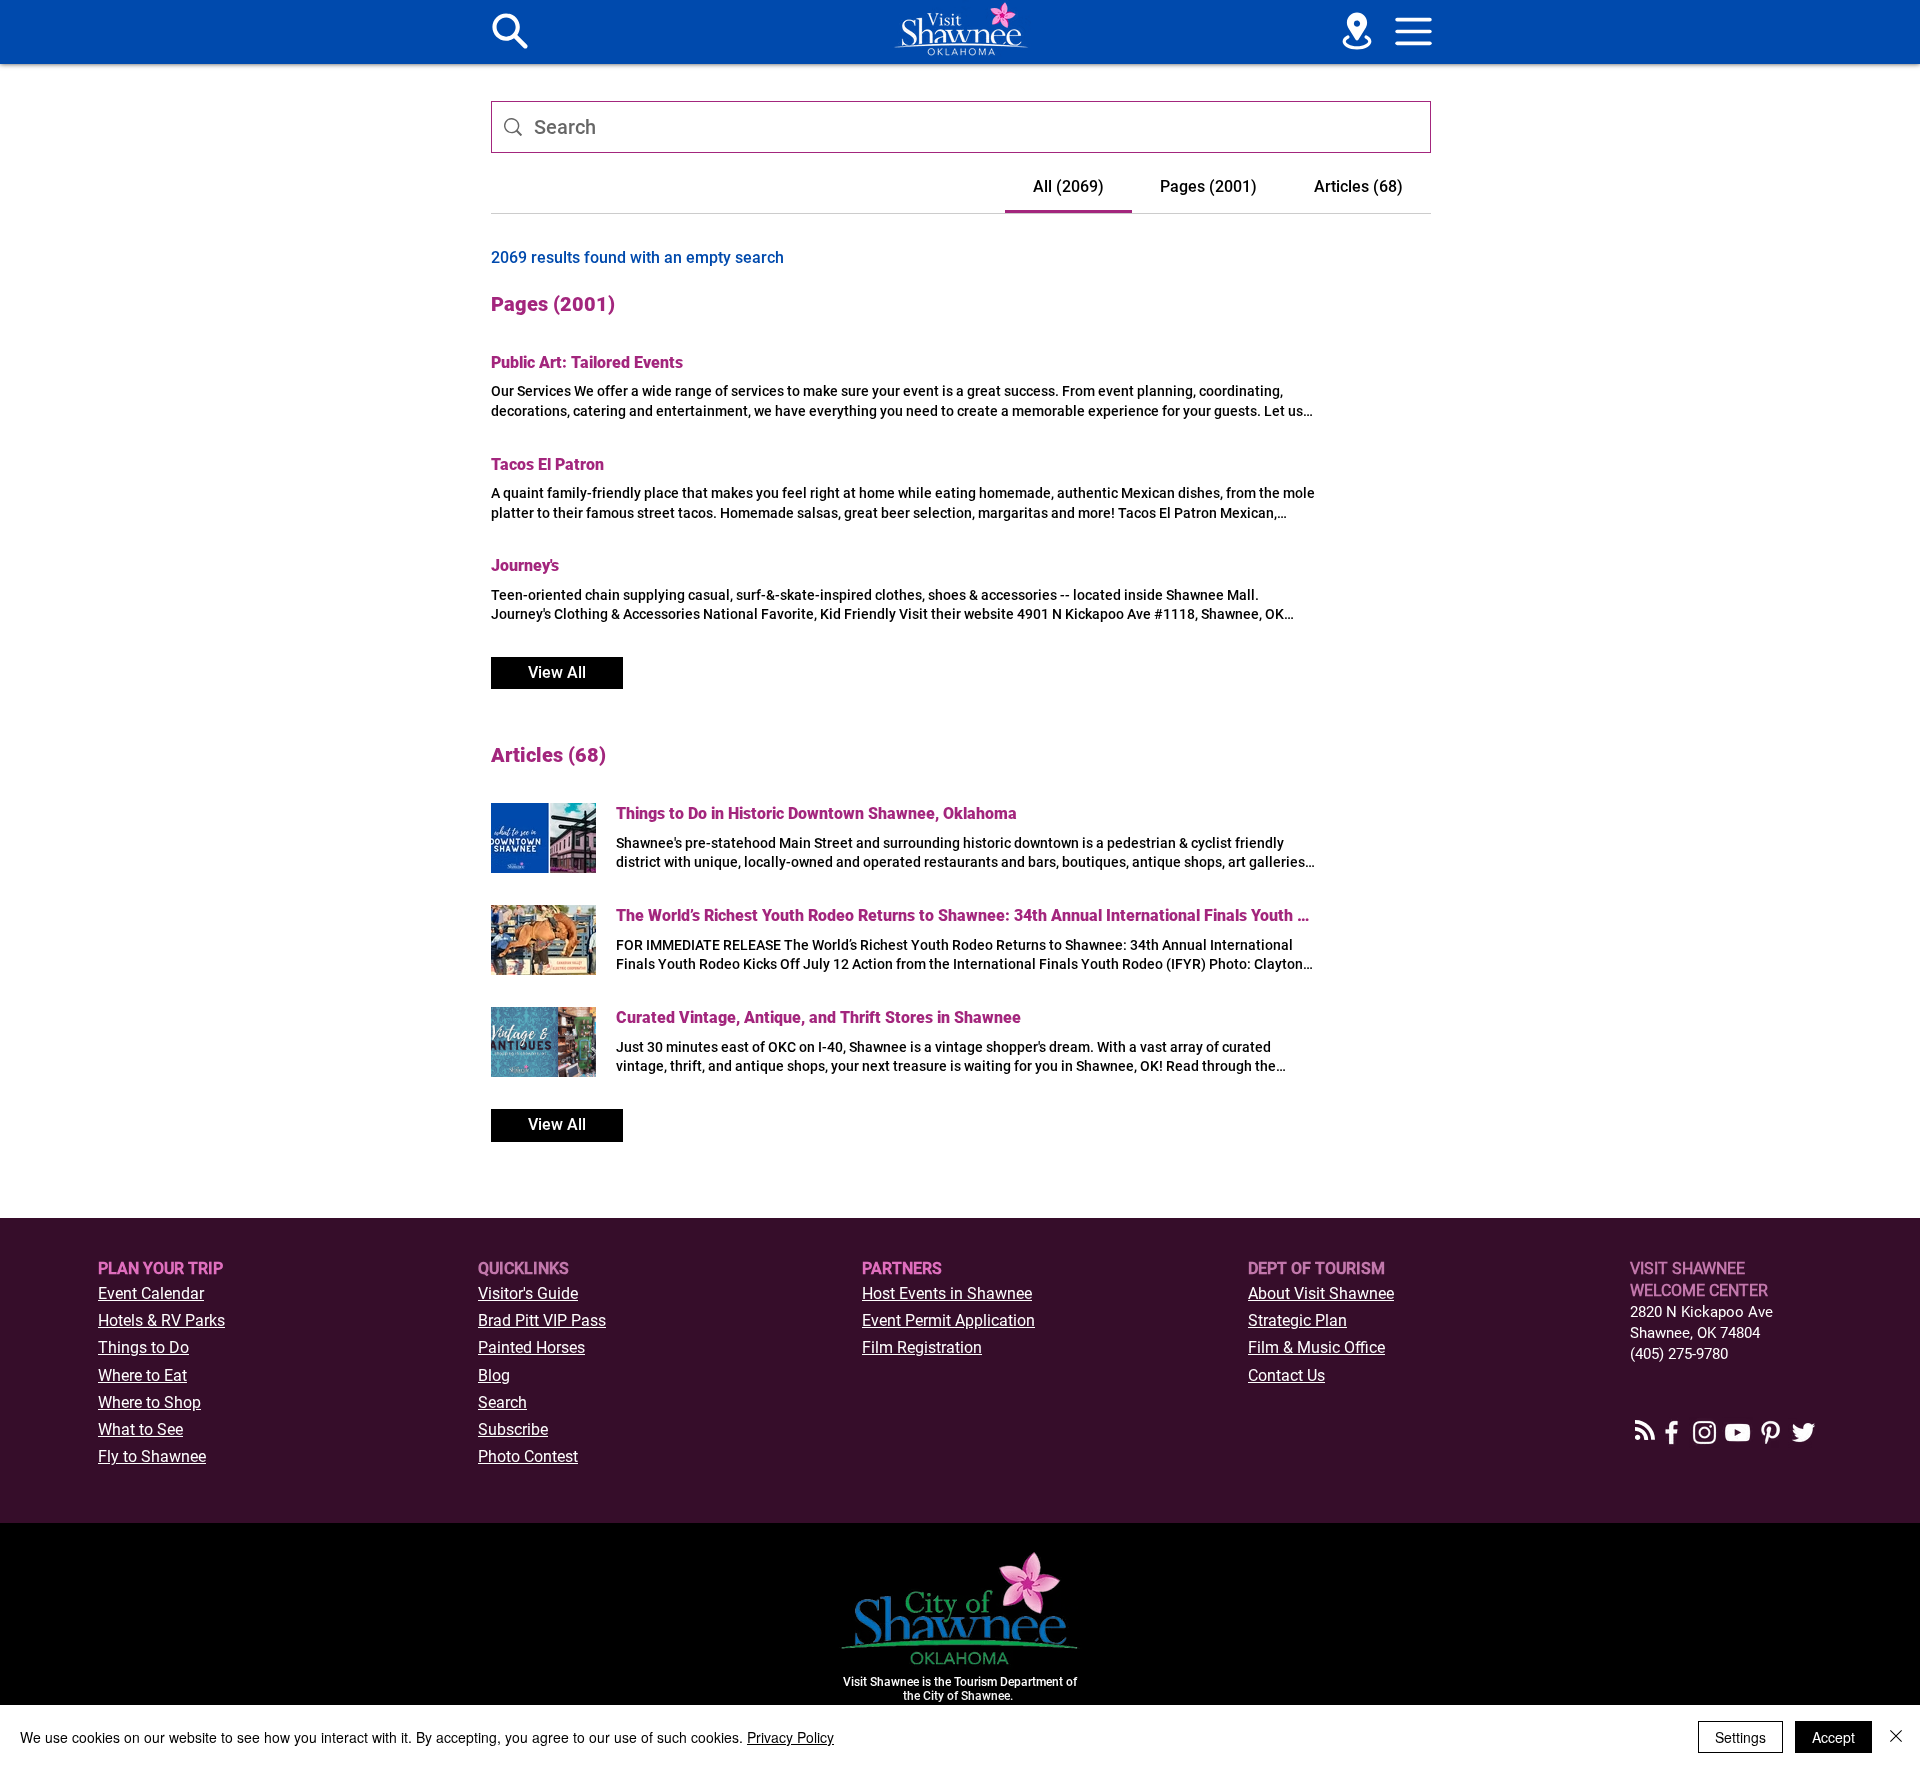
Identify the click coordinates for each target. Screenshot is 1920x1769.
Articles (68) (548, 755)
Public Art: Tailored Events (587, 362)
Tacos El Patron (547, 464)
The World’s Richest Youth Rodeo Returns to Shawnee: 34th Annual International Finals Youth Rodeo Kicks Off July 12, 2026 (966, 915)
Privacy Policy (790, 1737)
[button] (1414, 31)
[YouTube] (1737, 1432)
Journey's (525, 565)
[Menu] (510, 31)
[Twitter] (1803, 1432)
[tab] (1068, 187)
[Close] (1896, 1737)
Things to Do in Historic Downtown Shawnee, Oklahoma (816, 813)
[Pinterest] (1770, 1432)
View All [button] (557, 672)
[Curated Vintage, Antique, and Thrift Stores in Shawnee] (543, 1042)
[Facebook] (1671, 1432)
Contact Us (1286, 1375)
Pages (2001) (553, 304)
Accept (1833, 1737)
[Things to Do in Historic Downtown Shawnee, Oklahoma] (543, 838)
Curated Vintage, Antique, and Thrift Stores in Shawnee (818, 1017)
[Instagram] (1704, 1432)
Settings (1740, 1737)
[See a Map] (1357, 31)
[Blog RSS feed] (1645, 1431)
